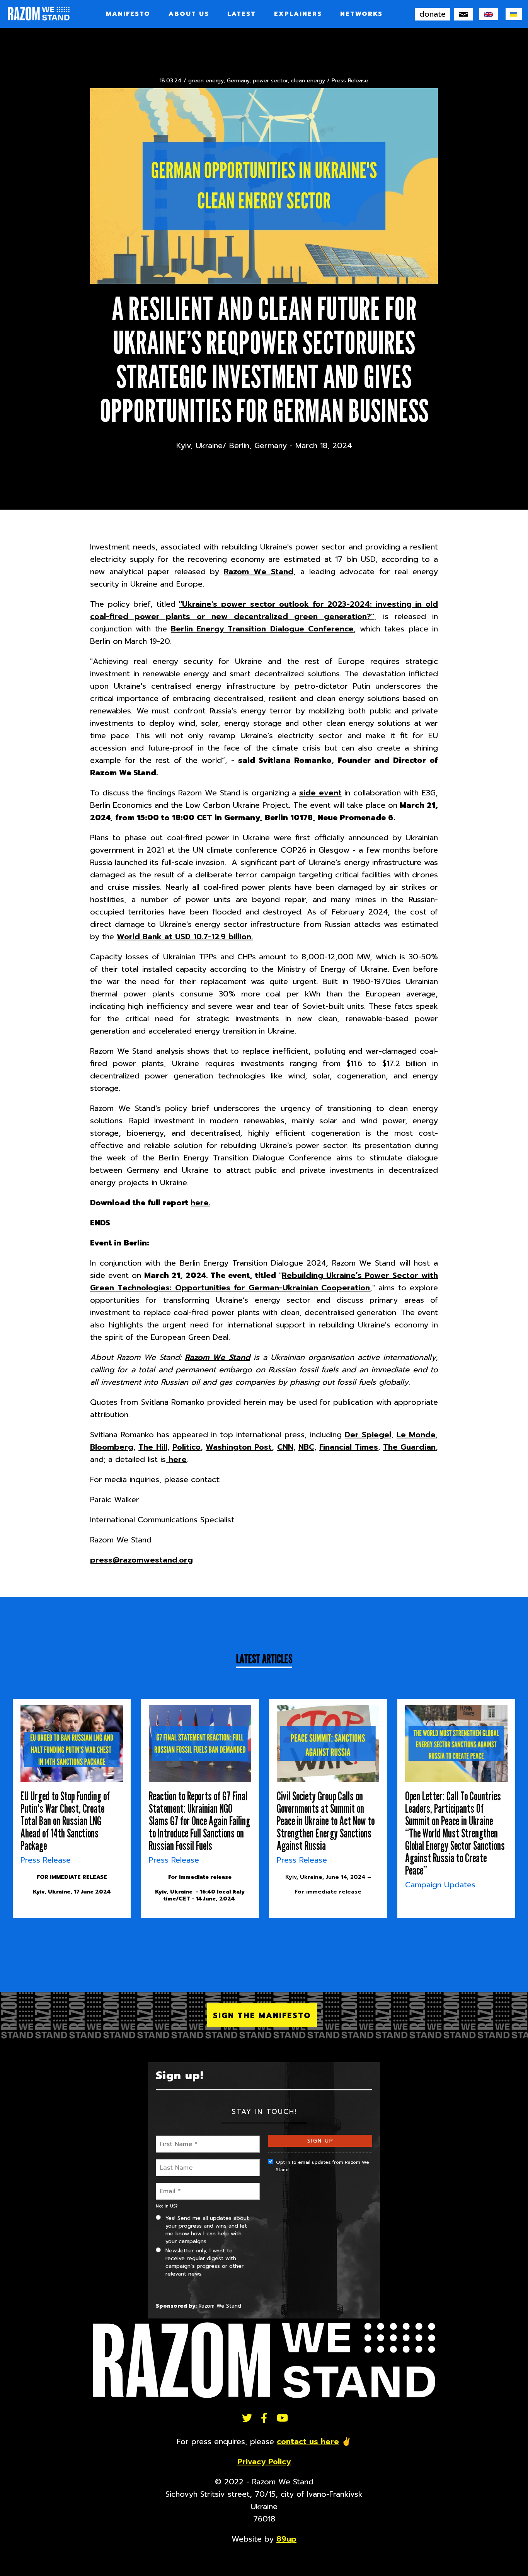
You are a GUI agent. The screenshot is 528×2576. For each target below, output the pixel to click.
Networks (361, 14)
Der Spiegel (368, 1435)
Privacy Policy (264, 2462)
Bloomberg (112, 1447)
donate (433, 14)
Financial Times (348, 1447)
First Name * (176, 2139)
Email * (169, 2186)
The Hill (153, 1447)
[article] (72, 1808)
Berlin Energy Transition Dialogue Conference (262, 629)
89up (286, 2539)
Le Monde (416, 1435)
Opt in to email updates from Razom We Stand (323, 2166)
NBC (306, 1447)
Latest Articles (264, 1659)
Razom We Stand (259, 571)
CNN (285, 1447)
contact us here (308, 2441)
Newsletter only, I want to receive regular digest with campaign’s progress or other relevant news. (204, 2262)
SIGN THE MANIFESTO (262, 2015)
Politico (187, 1447)
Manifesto (128, 14)
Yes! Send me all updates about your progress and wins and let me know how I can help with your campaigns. (207, 2230)
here (176, 1459)
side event (320, 793)
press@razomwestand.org (141, 1560)
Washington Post (239, 1447)
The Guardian (409, 1447)
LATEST (242, 14)
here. (200, 1203)
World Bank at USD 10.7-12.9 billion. (185, 937)
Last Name (174, 2163)
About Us (189, 14)
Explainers (298, 14)
